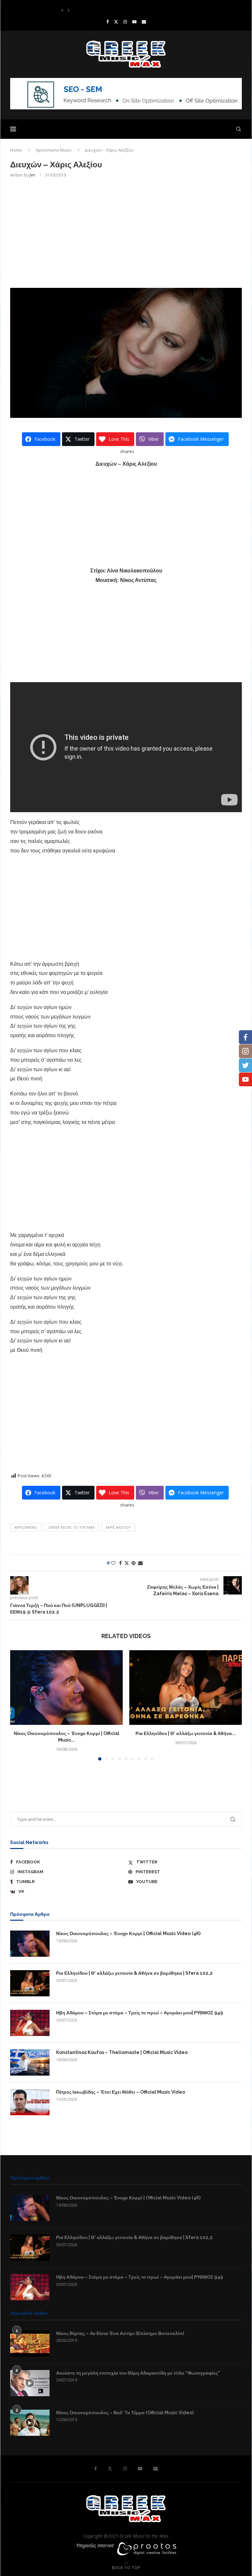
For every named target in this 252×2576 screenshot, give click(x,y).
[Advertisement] (126, 232)
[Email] (144, 22)
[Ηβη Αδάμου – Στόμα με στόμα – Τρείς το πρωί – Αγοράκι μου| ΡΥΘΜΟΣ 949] (30, 2023)
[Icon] (30, 2383)
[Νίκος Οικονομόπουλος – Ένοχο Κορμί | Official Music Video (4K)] (66, 1688)
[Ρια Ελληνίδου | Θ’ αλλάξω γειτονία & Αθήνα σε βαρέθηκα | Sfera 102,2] (186, 1688)
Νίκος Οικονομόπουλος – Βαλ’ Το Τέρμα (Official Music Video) (125, 2413)
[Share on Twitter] (127, 1563)
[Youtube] (134, 22)
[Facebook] (107, 22)
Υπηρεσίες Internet (95, 2545)
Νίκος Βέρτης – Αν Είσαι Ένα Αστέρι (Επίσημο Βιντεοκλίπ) (120, 2333)
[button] (62, 10)
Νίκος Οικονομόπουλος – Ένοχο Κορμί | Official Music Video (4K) (128, 1933)
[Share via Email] (140, 1563)
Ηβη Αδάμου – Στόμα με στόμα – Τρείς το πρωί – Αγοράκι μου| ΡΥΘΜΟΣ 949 (140, 2013)
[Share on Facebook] (120, 1563)
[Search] (239, 129)
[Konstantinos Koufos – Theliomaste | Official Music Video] (30, 2063)
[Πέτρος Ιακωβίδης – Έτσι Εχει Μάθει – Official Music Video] (30, 2102)
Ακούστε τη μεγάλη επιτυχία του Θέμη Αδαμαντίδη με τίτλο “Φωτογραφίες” (138, 2373)
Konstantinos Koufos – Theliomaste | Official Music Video (116, 10)
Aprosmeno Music (54, 150)
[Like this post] (113, 1563)
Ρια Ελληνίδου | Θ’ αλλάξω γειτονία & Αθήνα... (186, 1733)
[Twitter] (116, 22)
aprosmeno (26, 1527)
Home (16, 150)
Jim (32, 175)
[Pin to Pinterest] (134, 1563)
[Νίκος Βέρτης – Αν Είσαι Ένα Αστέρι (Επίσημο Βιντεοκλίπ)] (30, 2343)
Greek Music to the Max (71, 1527)
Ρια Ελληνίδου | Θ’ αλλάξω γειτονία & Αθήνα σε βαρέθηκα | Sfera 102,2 (134, 1973)
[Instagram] (125, 22)
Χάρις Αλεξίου (118, 1527)
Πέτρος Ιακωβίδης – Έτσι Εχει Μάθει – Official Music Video (121, 2092)
